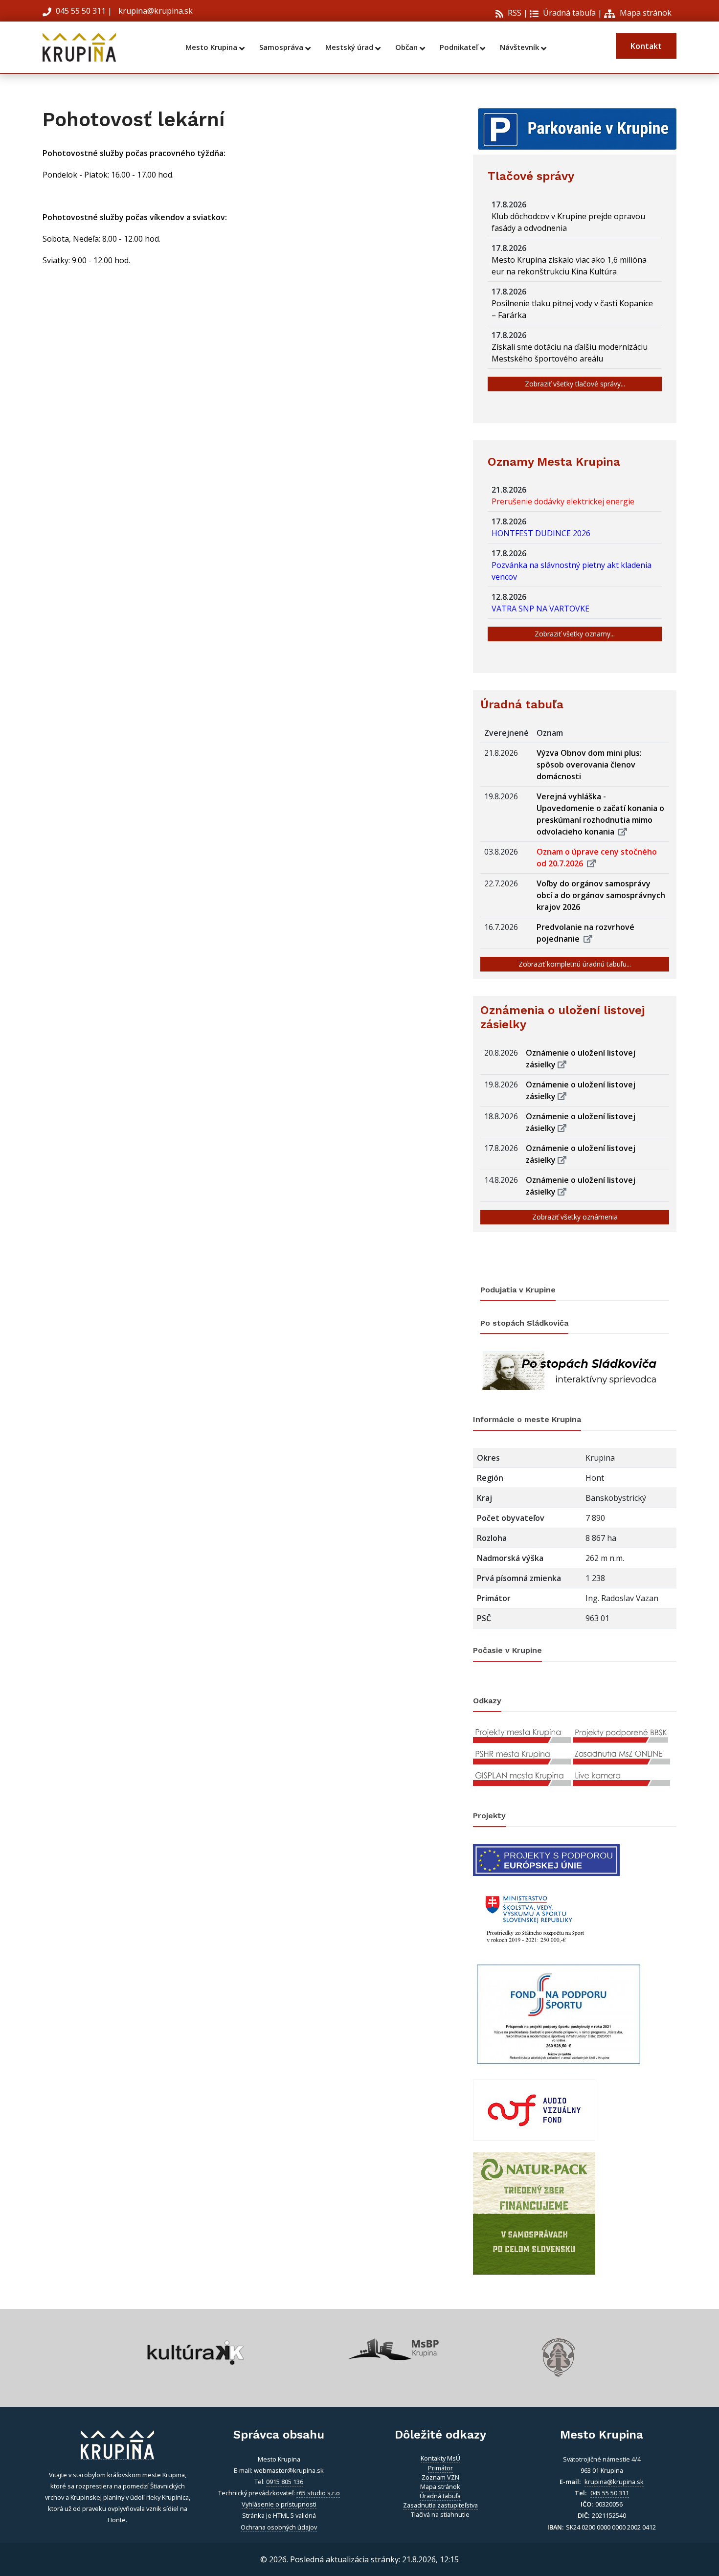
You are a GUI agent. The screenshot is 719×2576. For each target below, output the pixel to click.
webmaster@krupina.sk (289, 2470)
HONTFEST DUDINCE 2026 (543, 533)
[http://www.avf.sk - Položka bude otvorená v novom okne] (534, 2109)
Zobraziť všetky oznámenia (575, 1217)
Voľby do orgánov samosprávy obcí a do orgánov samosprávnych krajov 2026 (601, 895)
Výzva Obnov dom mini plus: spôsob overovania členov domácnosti (589, 765)
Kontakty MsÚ (440, 2458)
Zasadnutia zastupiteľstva (440, 2505)
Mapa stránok (645, 13)
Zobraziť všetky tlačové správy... (575, 384)
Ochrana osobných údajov (279, 2527)
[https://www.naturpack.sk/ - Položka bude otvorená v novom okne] (534, 2213)
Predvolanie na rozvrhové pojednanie (585, 933)
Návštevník (520, 47)
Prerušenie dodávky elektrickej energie (565, 501)
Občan (407, 47)
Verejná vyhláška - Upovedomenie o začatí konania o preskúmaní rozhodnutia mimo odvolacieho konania (600, 814)
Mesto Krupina (212, 47)
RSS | (517, 13)
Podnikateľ (460, 47)
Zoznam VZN (440, 2477)
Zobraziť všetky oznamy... (575, 634)
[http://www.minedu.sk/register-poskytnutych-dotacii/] (534, 1917)
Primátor (440, 2468)
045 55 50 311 (81, 11)
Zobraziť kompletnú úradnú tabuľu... (575, 964)
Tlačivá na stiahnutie (440, 2514)
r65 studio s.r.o (318, 2493)
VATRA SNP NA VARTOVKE (542, 609)
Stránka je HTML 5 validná (279, 2515)
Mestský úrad (350, 47)
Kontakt (646, 46)
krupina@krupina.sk (155, 11)
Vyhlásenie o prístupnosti (279, 2504)
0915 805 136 (285, 2482)
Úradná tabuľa (568, 13)
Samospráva (282, 47)
